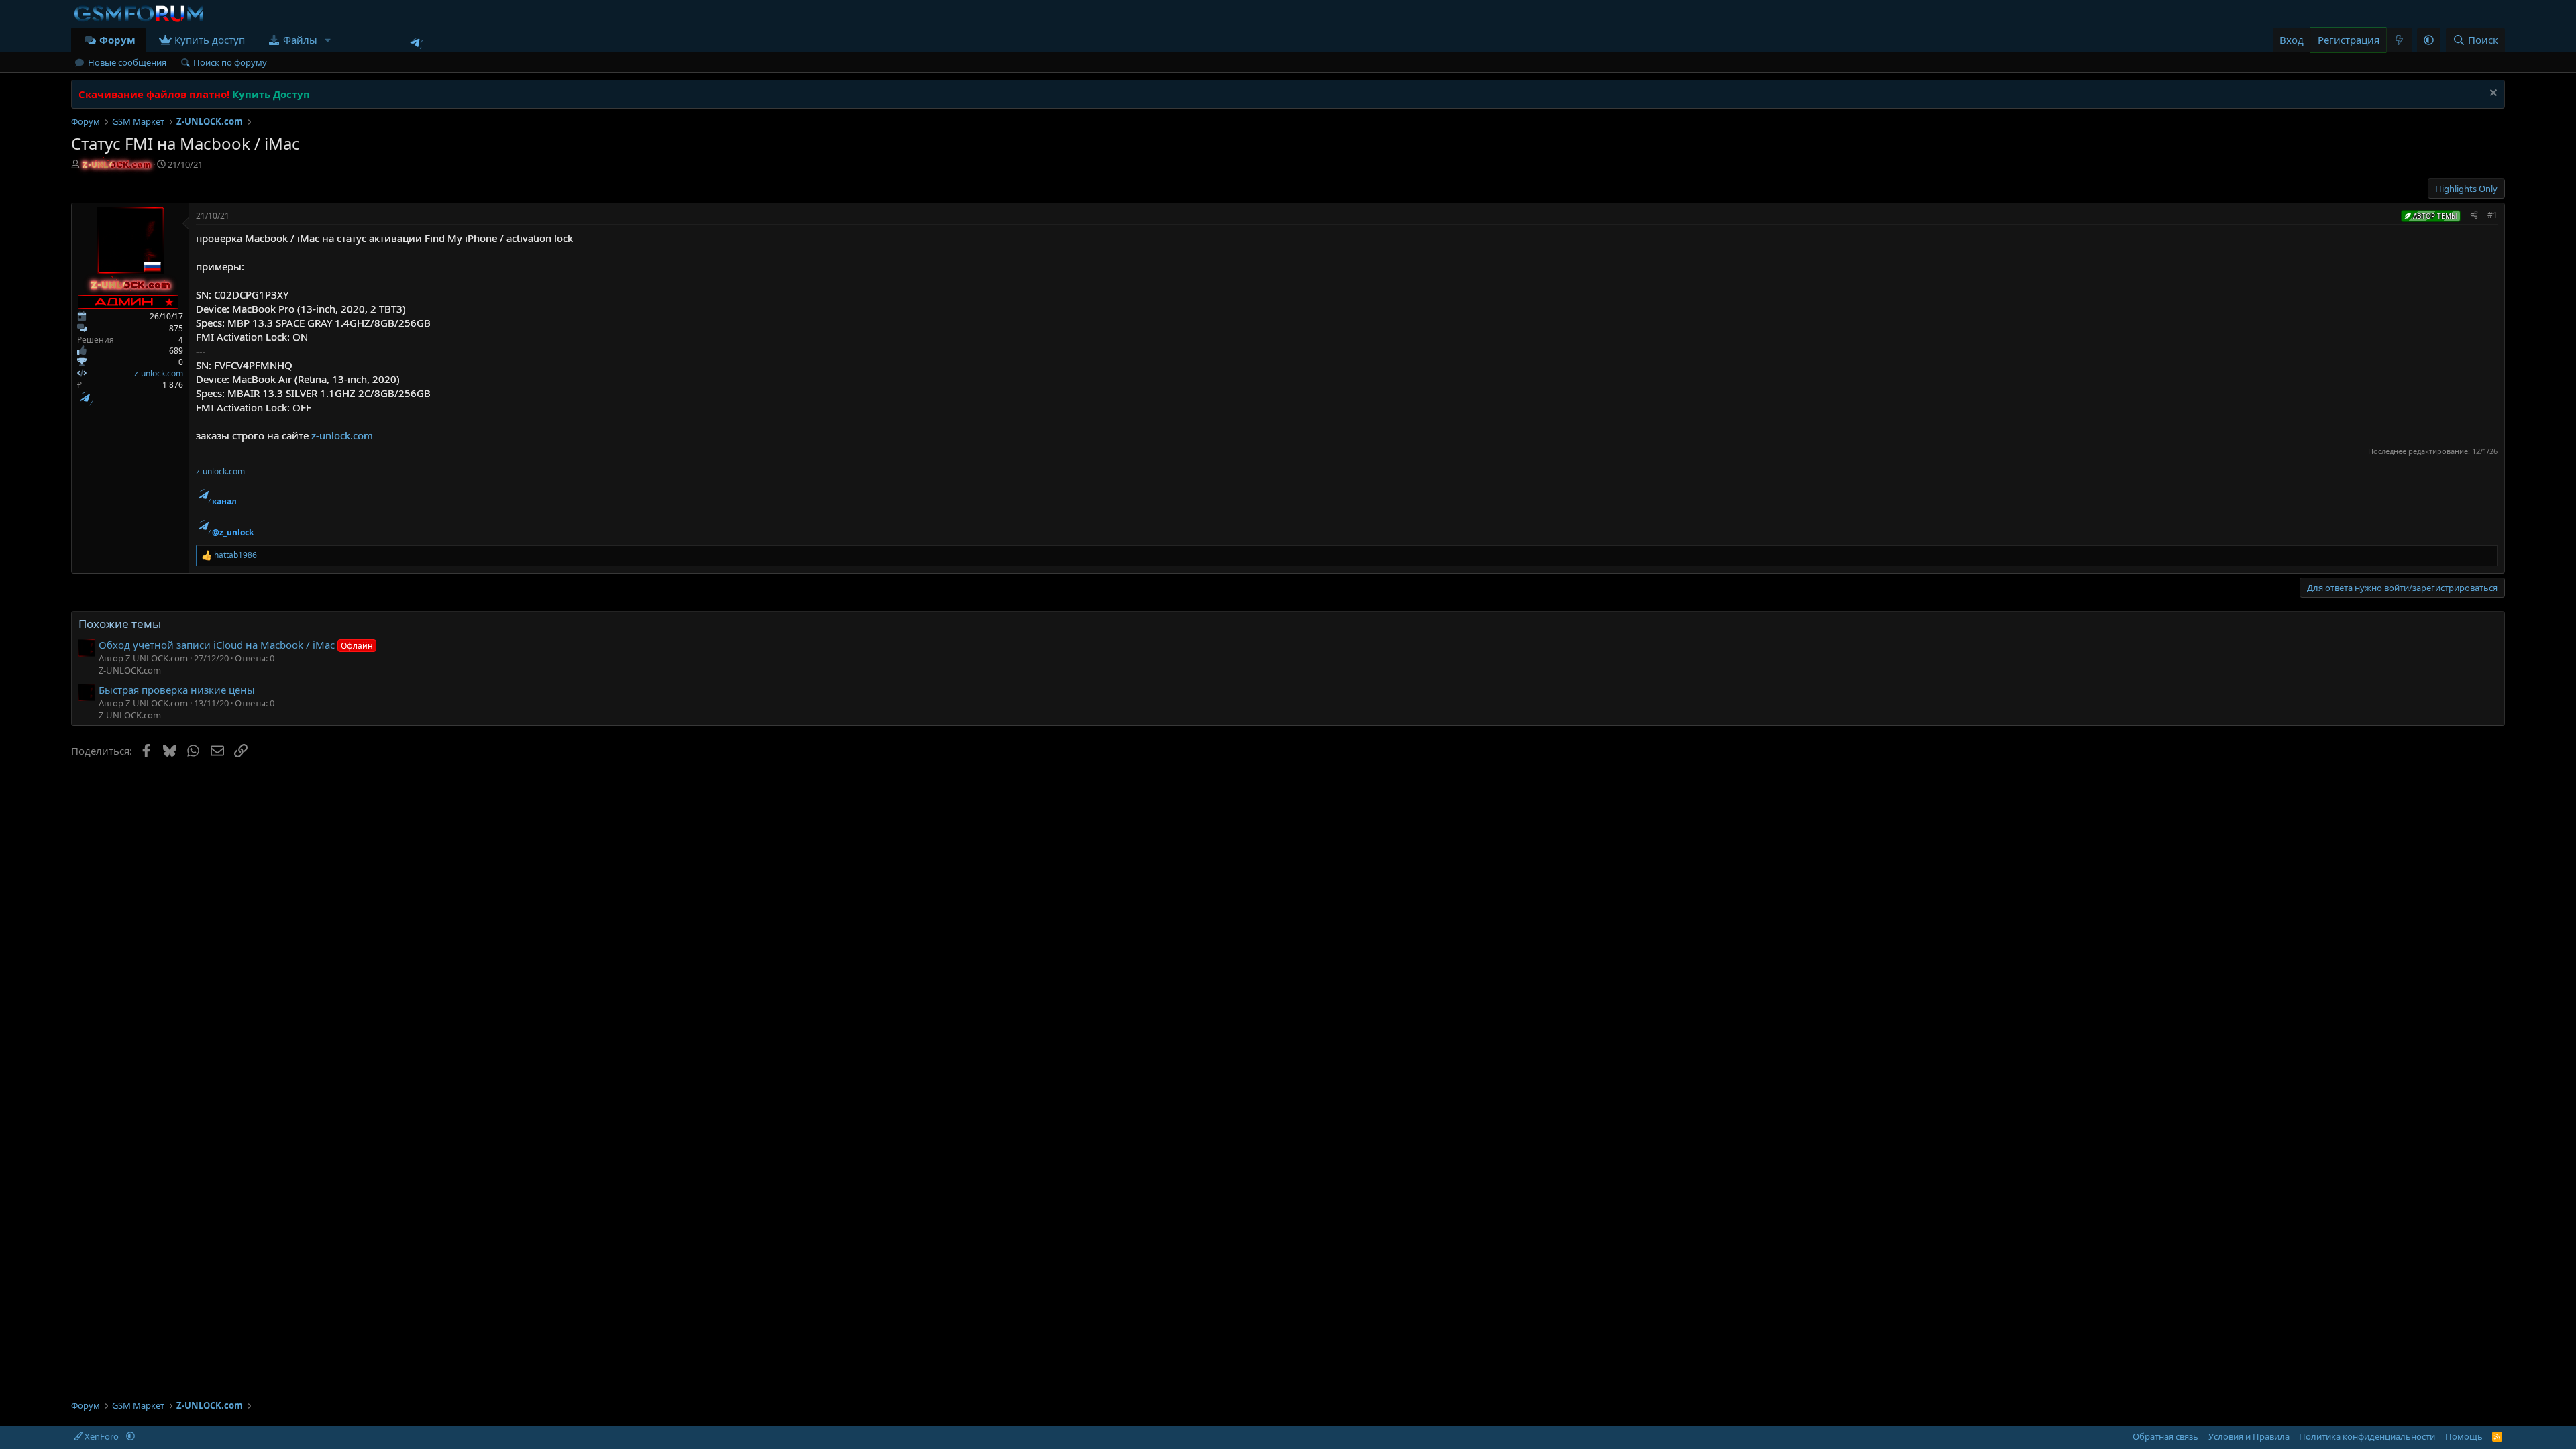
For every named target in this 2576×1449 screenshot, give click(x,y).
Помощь (2464, 1436)
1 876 (173, 385)
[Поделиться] (2474, 216)
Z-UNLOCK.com (130, 670)
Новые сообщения (127, 62)
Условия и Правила (2249, 1436)
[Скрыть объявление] (2492, 94)
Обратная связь (2165, 1436)
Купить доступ (210, 40)
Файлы (300, 40)
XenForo (102, 1436)
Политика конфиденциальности (2367, 1436)
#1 (2492, 215)
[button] (328, 40)
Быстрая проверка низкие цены (177, 690)
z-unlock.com (159, 373)
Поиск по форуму (230, 62)
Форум (117, 40)
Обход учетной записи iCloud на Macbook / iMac (236, 645)
